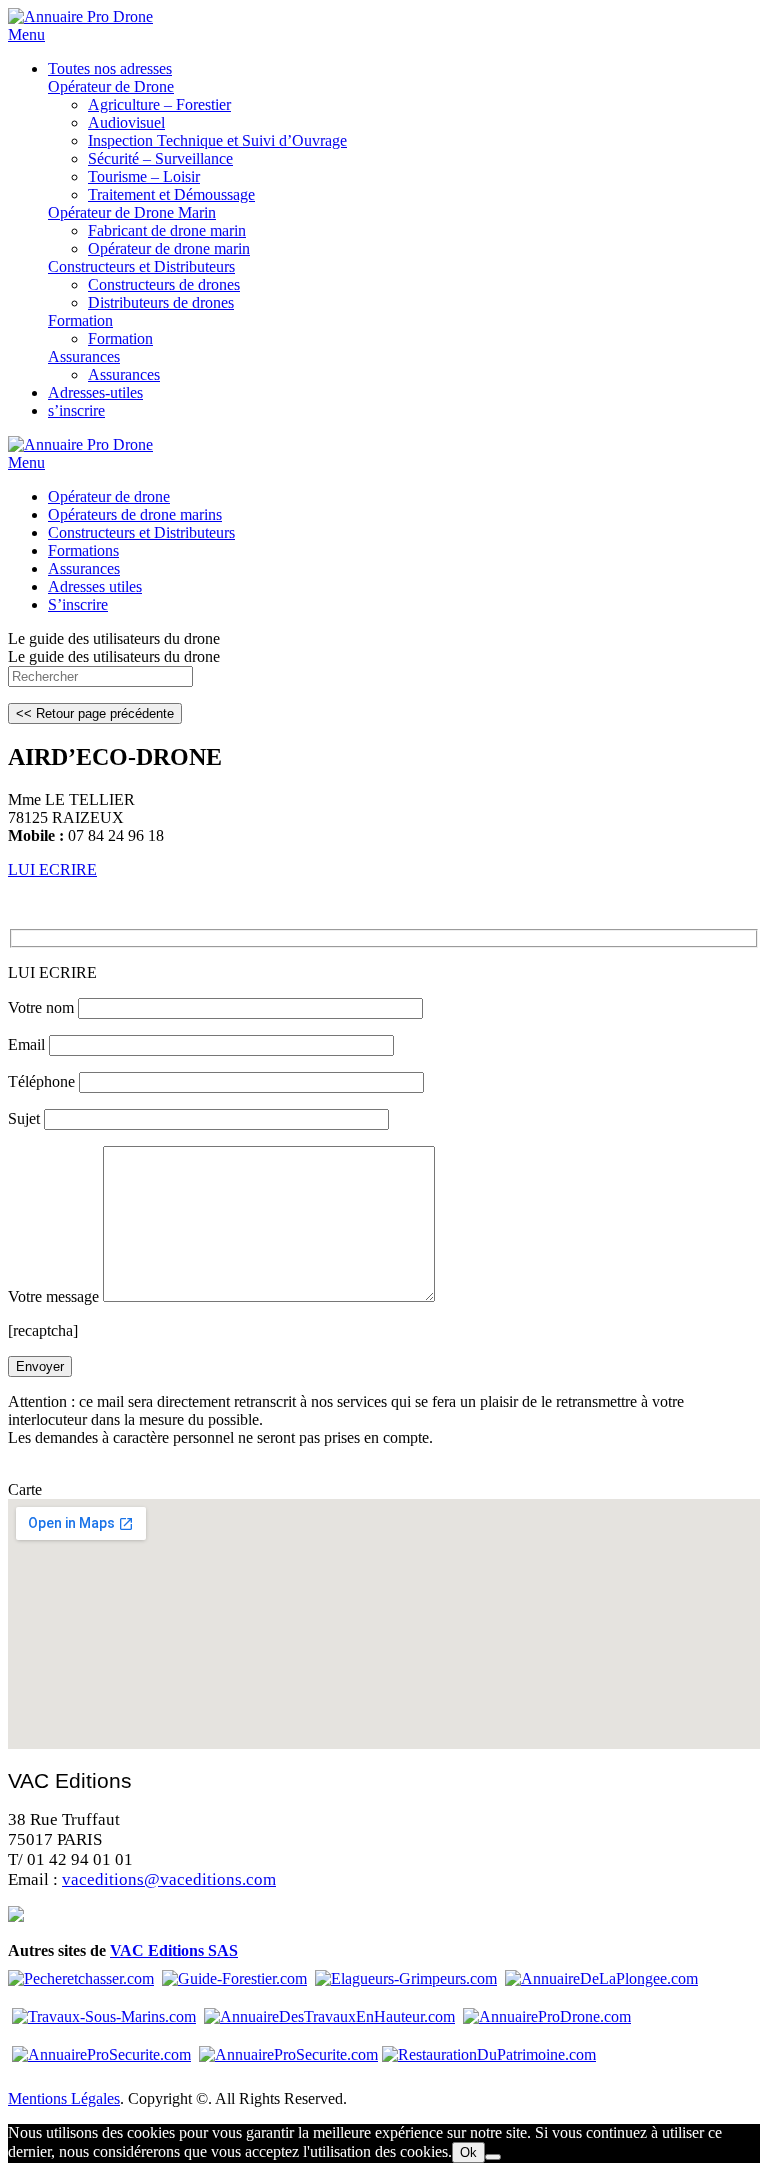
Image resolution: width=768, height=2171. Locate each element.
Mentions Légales (64, 2098)
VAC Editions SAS (174, 1950)
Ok (468, 2152)
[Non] (493, 2157)
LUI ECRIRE (52, 869)
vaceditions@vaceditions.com (169, 1879)
